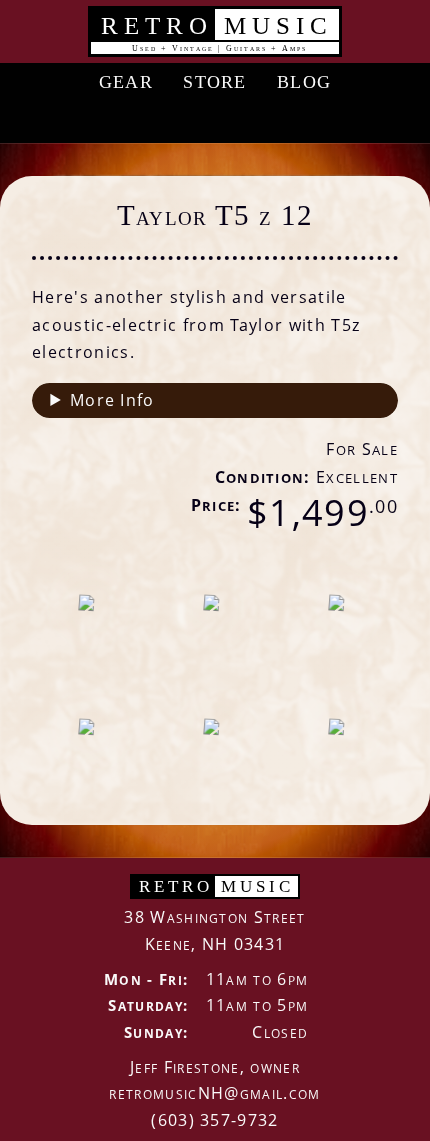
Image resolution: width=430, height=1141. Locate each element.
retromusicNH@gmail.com (214, 1093)
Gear (126, 82)
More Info (112, 400)
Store (215, 82)
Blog (304, 82)
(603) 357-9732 (214, 1120)
